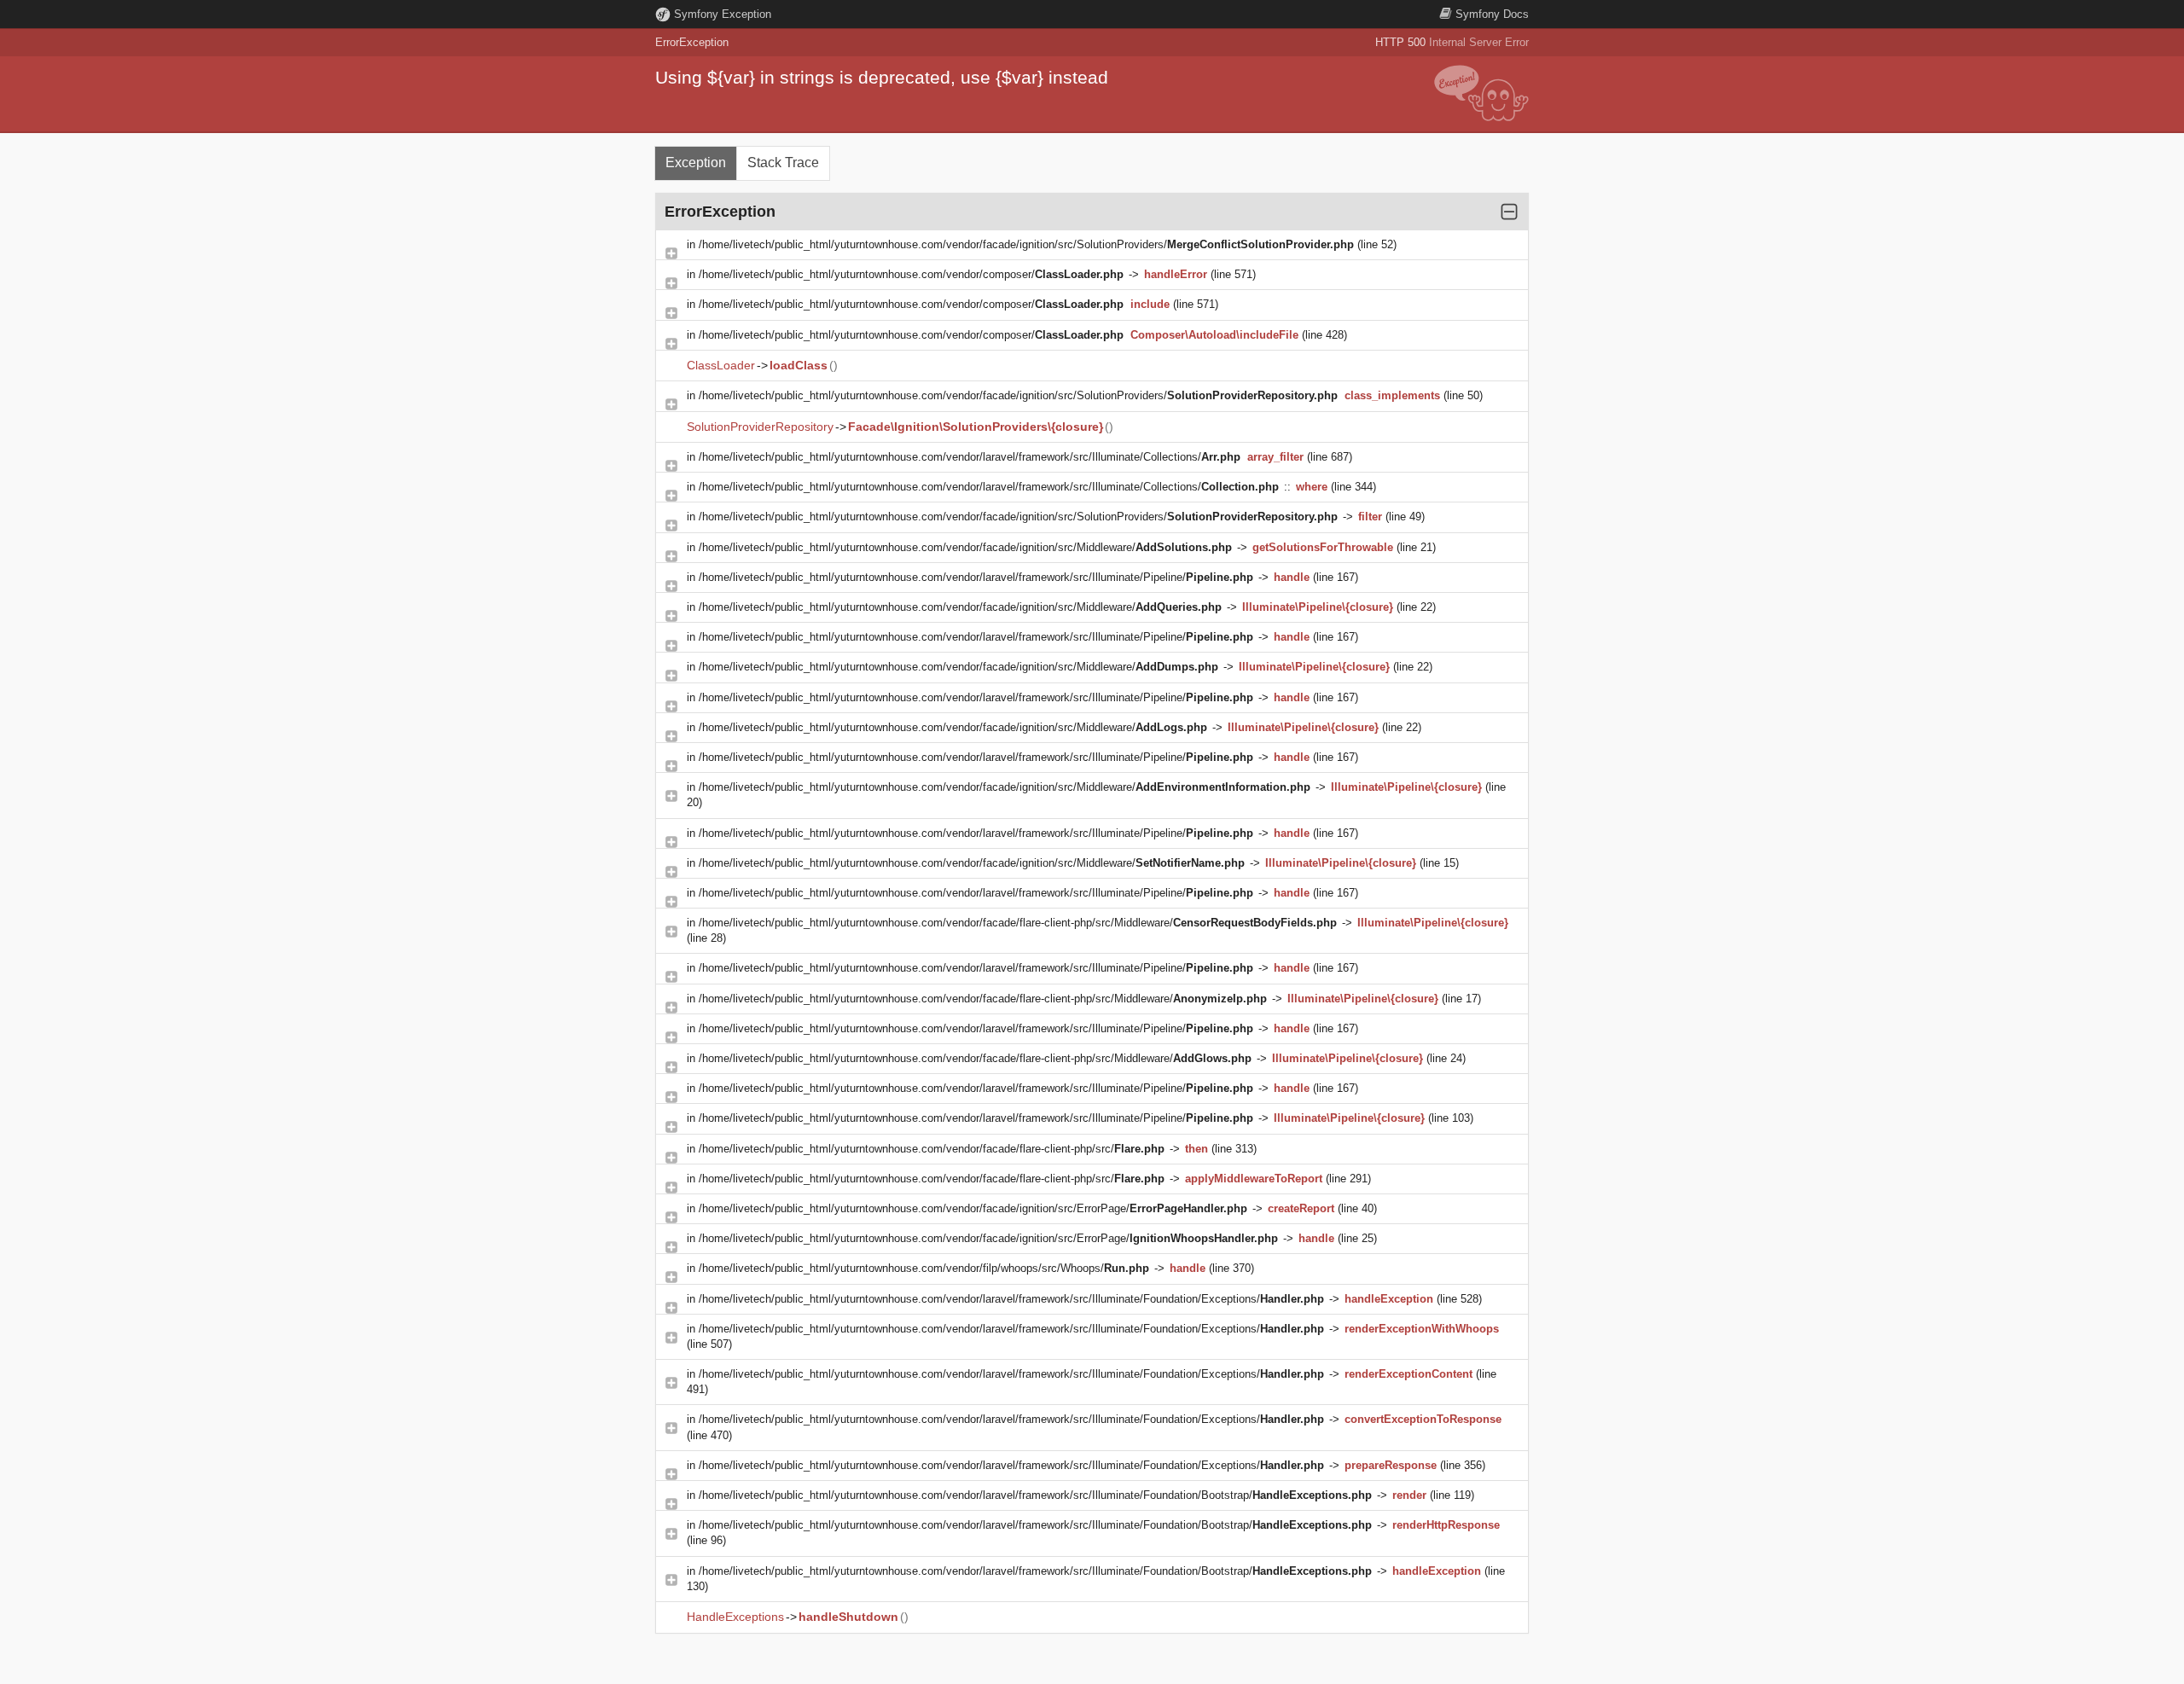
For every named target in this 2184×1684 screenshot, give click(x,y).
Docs (1492, 14)
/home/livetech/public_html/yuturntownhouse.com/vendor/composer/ (911, 274)
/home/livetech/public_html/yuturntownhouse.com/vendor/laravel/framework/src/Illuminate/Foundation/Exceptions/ (1011, 1299)
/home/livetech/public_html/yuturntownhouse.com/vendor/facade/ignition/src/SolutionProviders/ (1026, 244)
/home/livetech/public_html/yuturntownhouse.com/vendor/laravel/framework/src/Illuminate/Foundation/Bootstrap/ (1035, 1495)
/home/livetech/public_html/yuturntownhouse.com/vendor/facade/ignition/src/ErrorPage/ (973, 1208)
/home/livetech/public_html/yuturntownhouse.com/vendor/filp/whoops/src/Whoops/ (924, 1268)
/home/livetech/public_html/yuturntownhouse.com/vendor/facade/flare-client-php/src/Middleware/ (1018, 923)
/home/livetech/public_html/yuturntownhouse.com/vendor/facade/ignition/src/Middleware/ (965, 547)
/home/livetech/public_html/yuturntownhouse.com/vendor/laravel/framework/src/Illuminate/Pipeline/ (976, 577)
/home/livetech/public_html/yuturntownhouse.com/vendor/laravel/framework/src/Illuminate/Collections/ (970, 457)
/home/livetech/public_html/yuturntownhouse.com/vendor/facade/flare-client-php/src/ (932, 1149)
